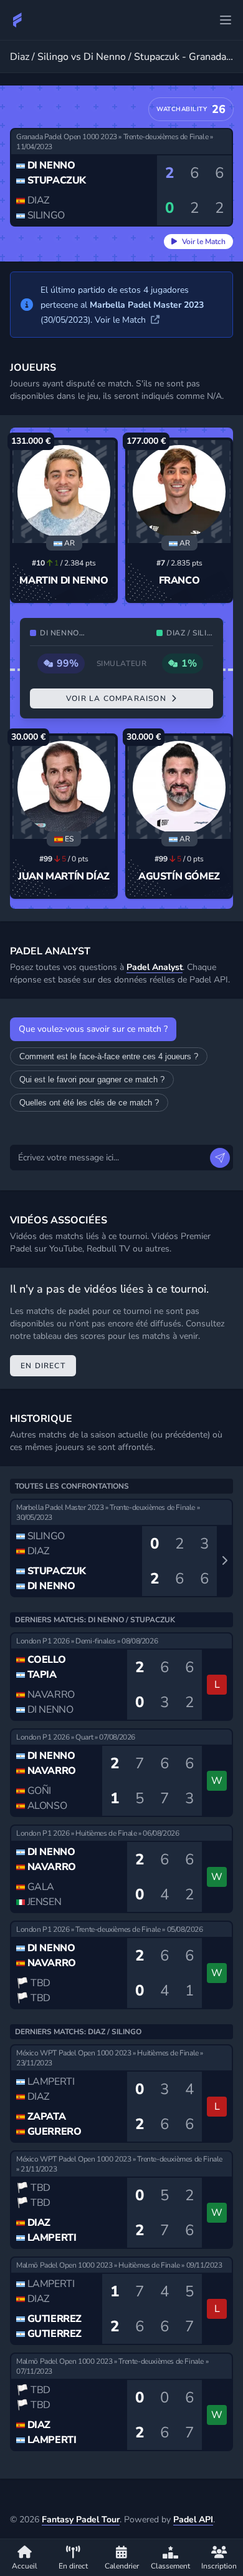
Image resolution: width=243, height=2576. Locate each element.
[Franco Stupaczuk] (179, 492)
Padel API (193, 2520)
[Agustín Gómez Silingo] (179, 787)
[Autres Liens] (226, 20)
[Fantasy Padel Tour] (17, 20)
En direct (43, 1366)
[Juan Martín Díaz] (64, 787)
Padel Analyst (155, 967)
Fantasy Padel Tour (81, 2520)
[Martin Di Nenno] (64, 492)
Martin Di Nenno (64, 580)
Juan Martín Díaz (64, 876)
